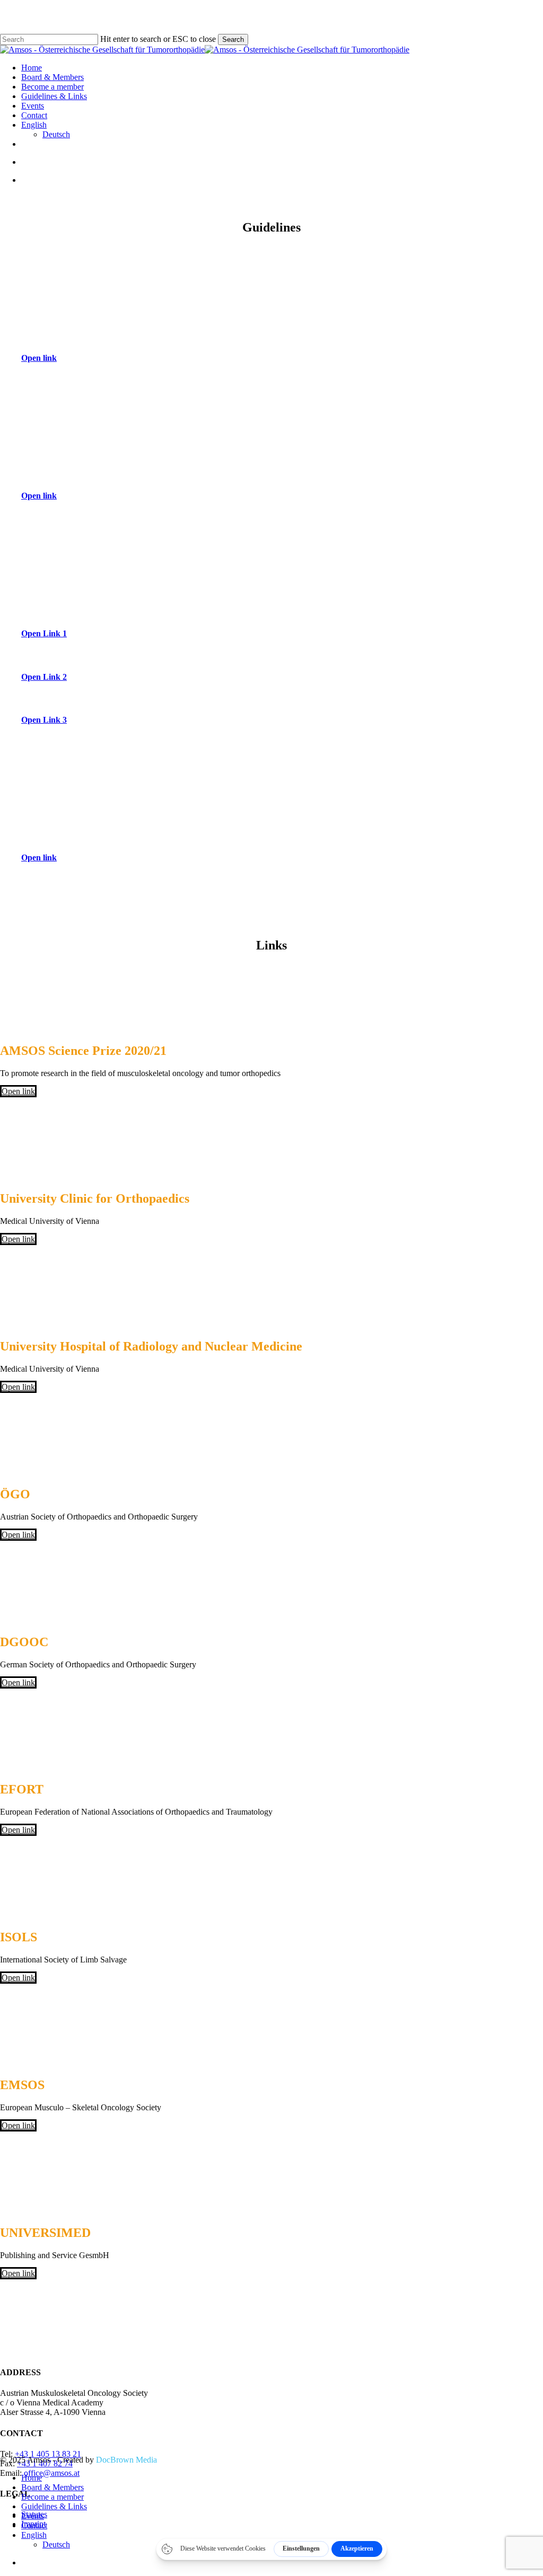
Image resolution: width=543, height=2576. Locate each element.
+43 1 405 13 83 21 (48, 2454)
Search (233, 39)
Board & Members (52, 2487)
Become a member (52, 2497)
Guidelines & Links (54, 2506)
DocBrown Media (126, 2460)
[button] (44, 358)
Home (32, 2478)
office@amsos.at (52, 2473)
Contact (34, 2525)
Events (33, 2516)
